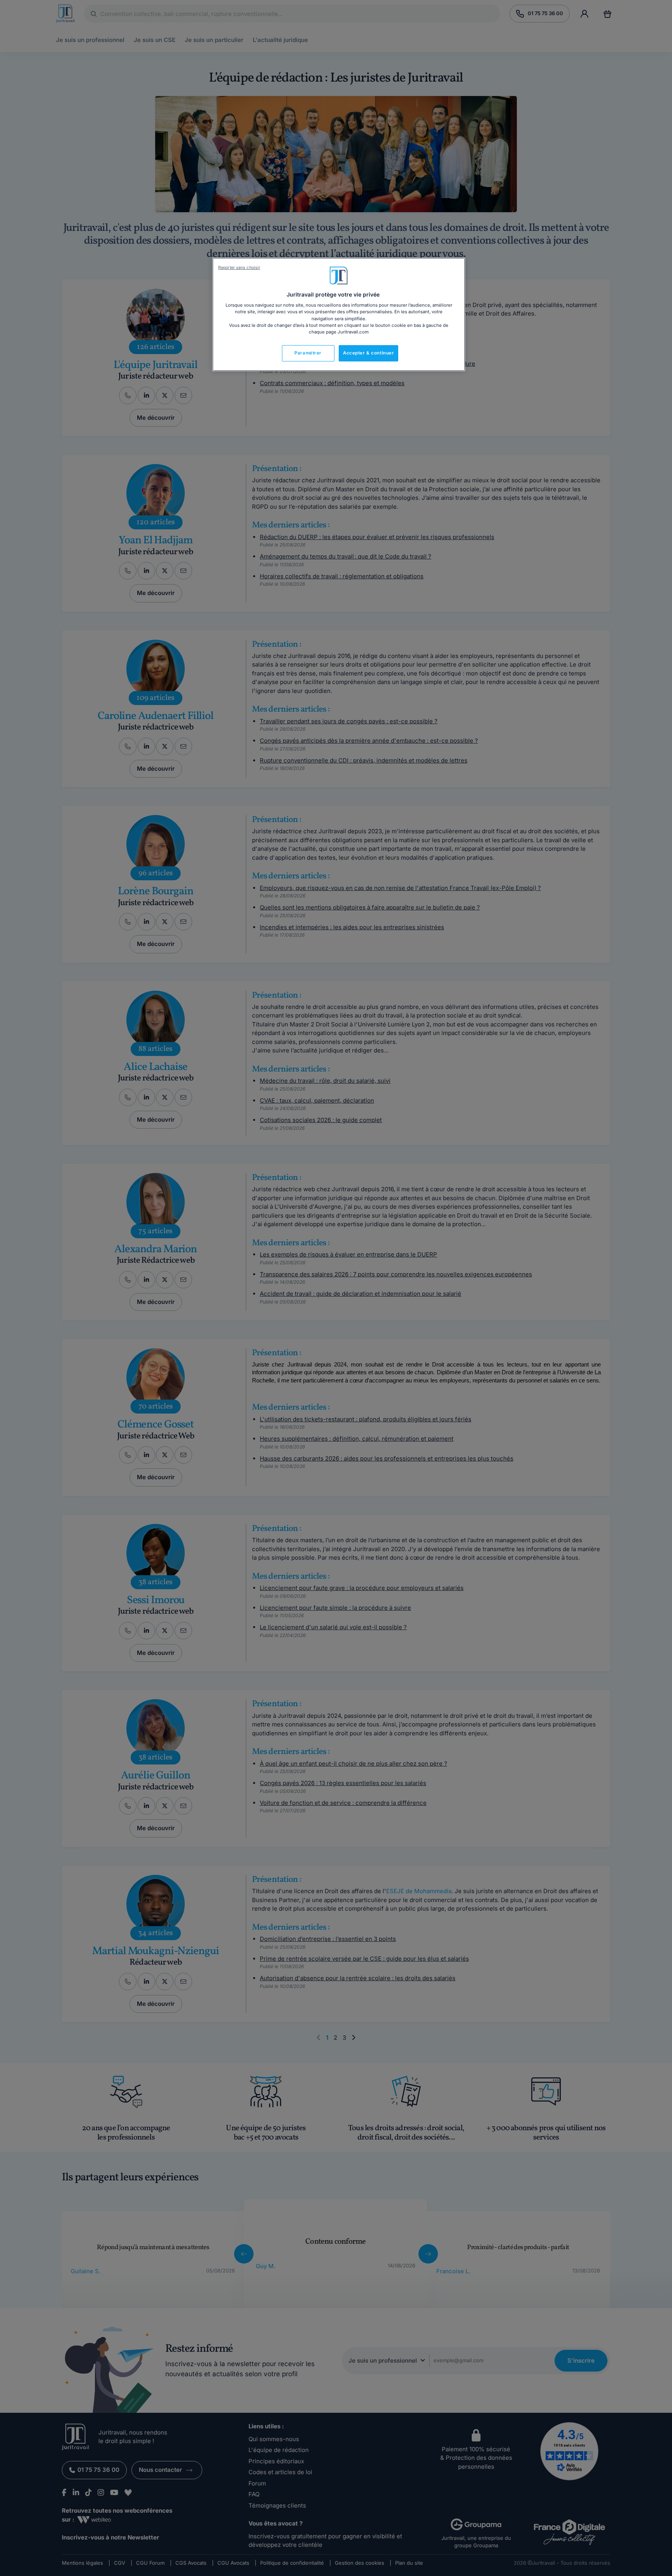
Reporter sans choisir (239, 268)
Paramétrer (308, 353)
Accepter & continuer (368, 353)
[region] (339, 314)
